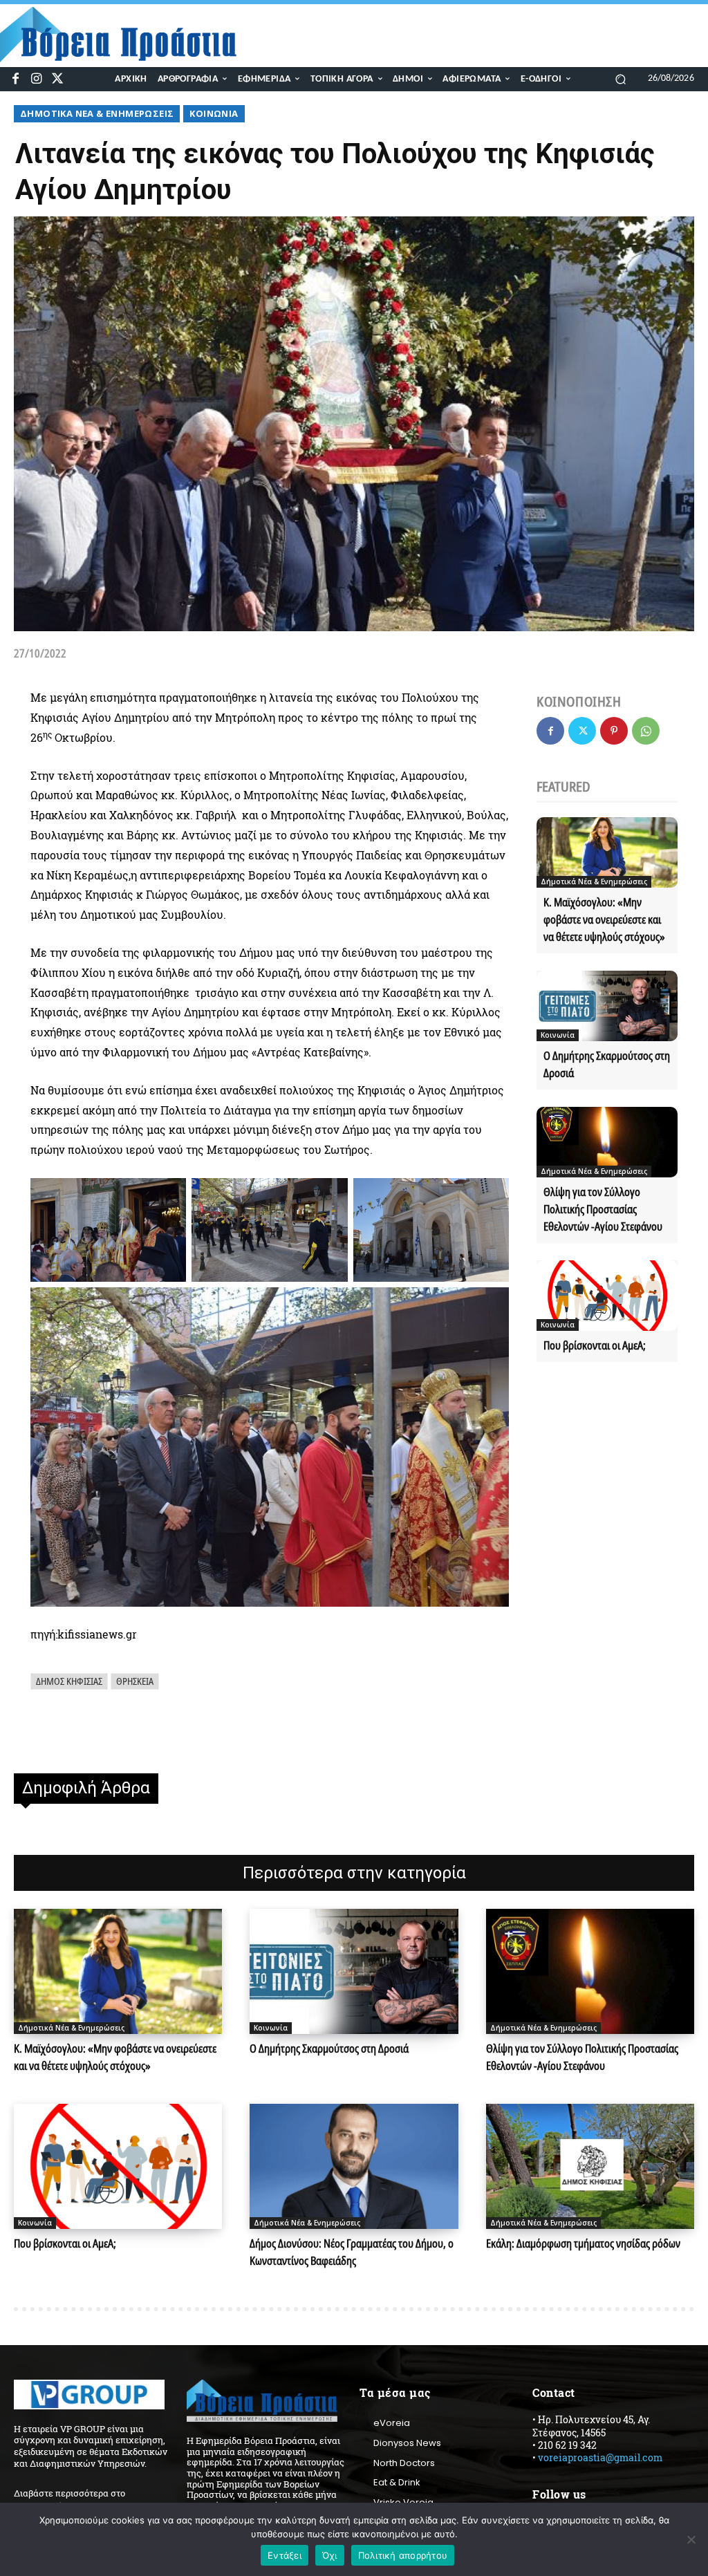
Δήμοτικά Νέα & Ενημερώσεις (97, 113)
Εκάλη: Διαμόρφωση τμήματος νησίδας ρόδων (583, 2243)
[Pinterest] (614, 731)
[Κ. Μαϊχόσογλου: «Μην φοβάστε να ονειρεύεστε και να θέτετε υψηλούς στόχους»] (607, 852)
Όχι (330, 2555)
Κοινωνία (214, 113)
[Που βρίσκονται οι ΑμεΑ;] (607, 1296)
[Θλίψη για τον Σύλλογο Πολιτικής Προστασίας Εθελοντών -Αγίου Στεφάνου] (607, 1142)
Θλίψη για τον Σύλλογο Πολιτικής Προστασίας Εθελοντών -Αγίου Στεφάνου (603, 1209)
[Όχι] (691, 2539)
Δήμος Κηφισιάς (69, 1681)
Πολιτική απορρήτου (403, 2555)
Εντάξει (285, 2555)
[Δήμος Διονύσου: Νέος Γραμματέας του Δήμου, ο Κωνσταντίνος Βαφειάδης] (354, 2166)
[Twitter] (58, 79)
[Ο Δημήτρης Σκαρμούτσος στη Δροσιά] (607, 1006)
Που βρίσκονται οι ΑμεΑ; (595, 1345)
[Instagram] (36, 79)
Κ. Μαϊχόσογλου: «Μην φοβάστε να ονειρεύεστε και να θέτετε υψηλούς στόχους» (604, 920)
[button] (621, 78)
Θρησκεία (135, 1681)
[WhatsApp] (646, 731)
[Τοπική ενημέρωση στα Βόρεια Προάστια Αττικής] (127, 35)
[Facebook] (16, 79)
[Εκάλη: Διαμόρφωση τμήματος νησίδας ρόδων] (590, 2166)
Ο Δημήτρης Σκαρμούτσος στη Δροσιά (329, 2048)
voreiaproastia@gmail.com (600, 2457)
